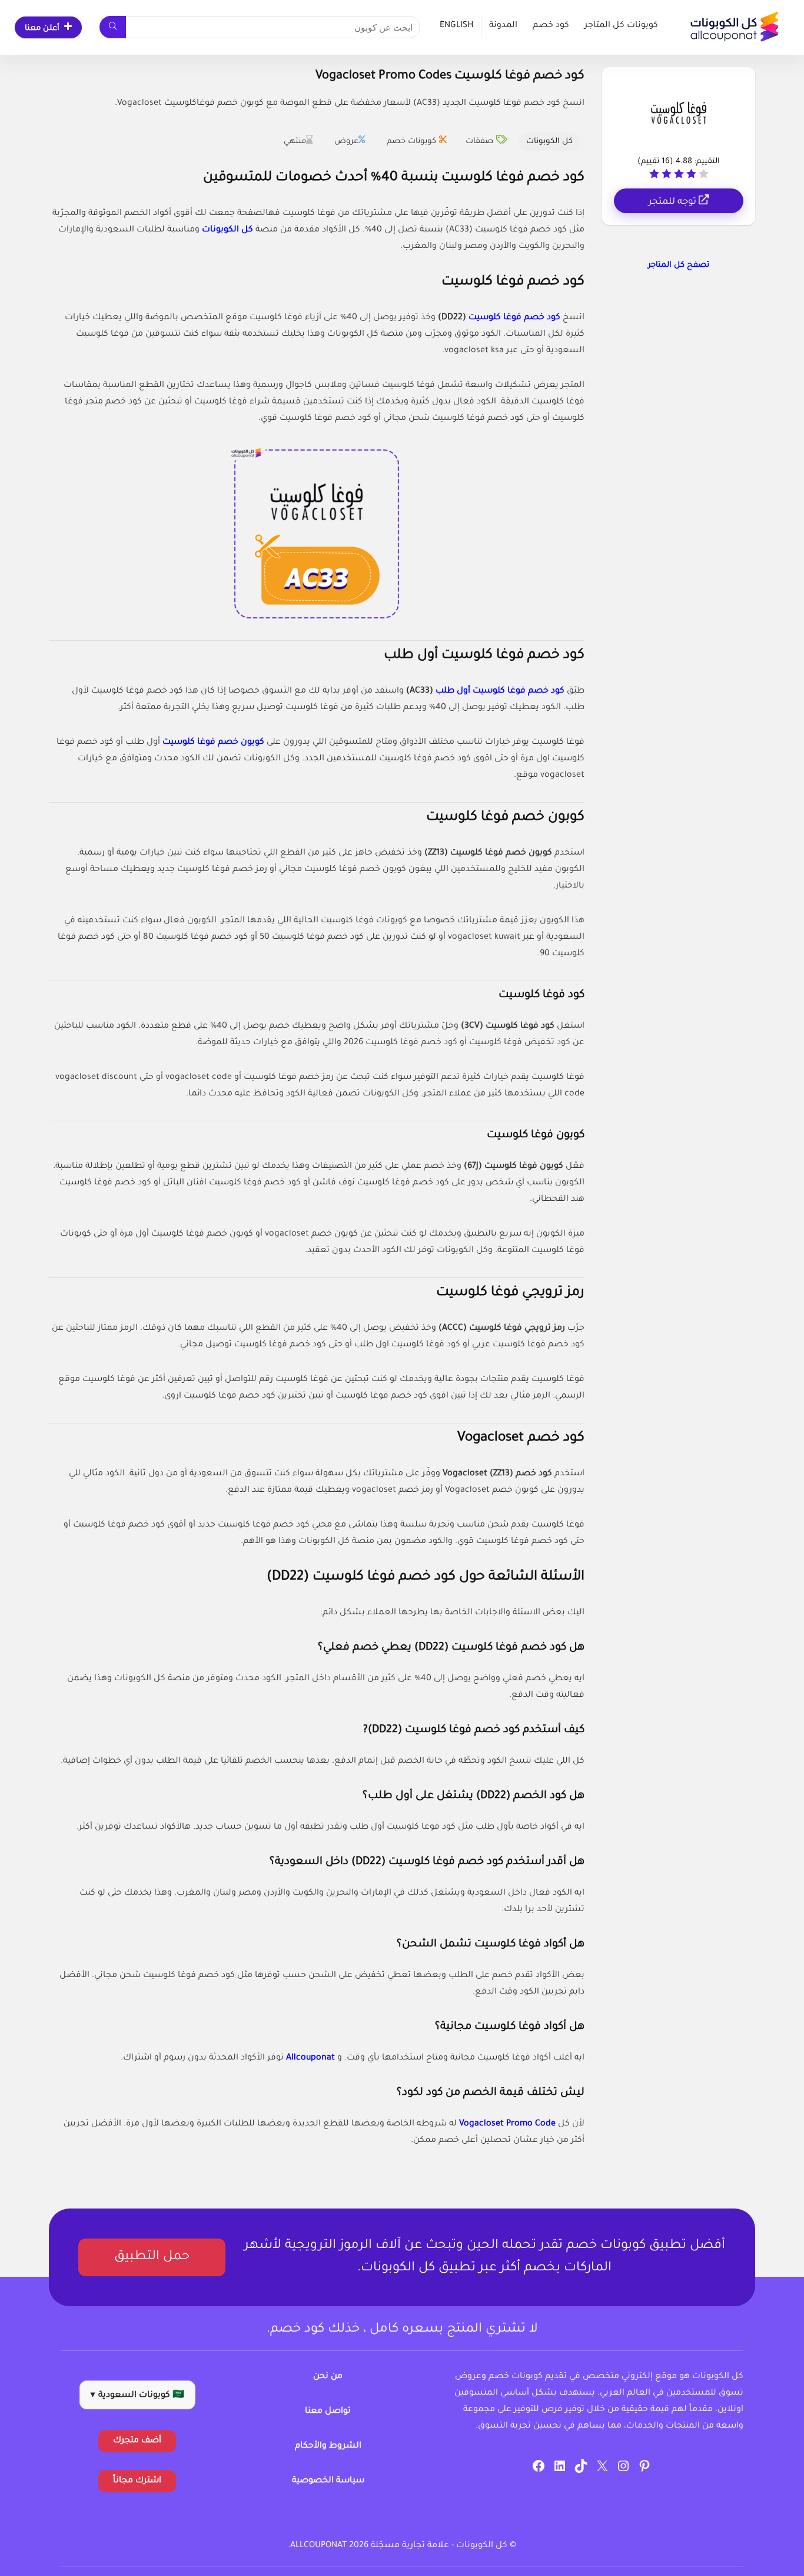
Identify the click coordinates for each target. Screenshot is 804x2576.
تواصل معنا (328, 2412)
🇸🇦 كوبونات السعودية (137, 2396)
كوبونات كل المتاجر (621, 26)
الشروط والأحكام (328, 2446)
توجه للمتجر (674, 202)
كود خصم (551, 26)
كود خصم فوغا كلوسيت (514, 318)
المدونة (503, 26)
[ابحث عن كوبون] (113, 27)
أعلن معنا (42, 29)
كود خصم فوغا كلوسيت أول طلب (500, 691)
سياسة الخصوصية (328, 2481)
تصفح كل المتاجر (679, 265)
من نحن (328, 2377)
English (456, 26)
